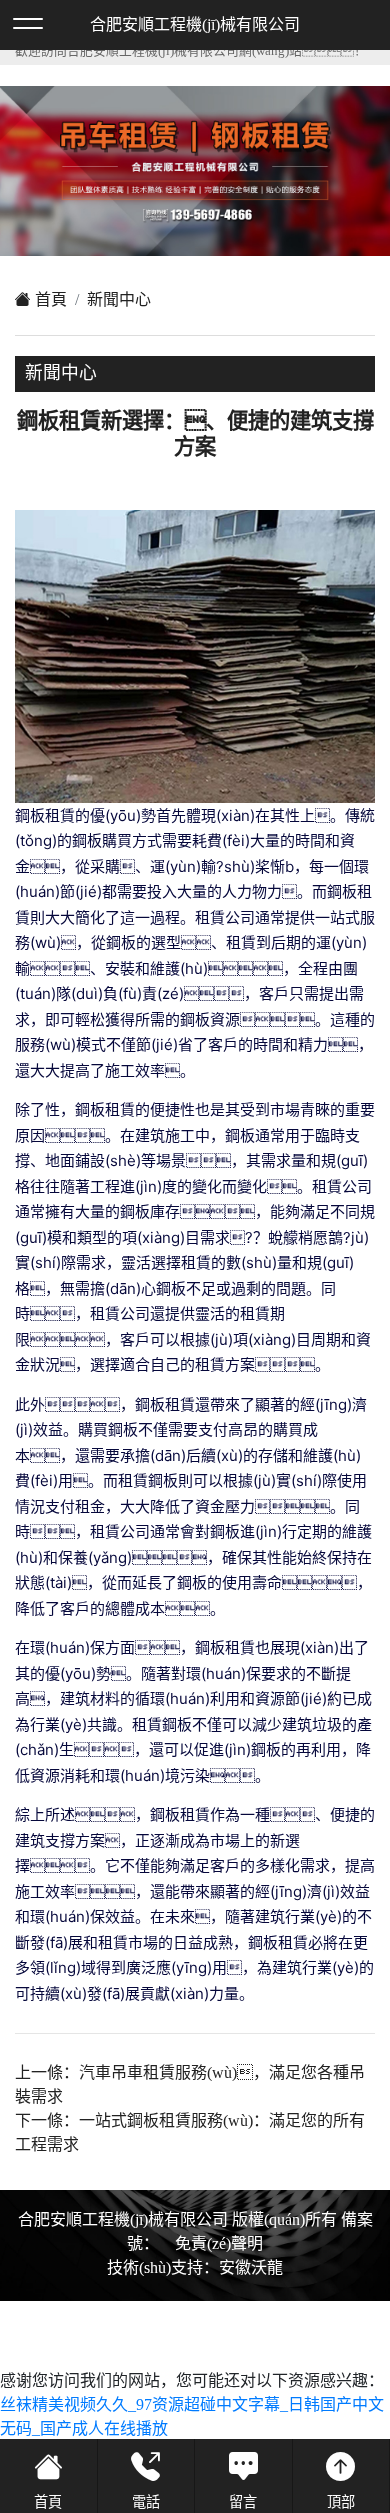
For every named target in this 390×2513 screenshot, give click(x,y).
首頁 (49, 299)
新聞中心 (119, 299)
